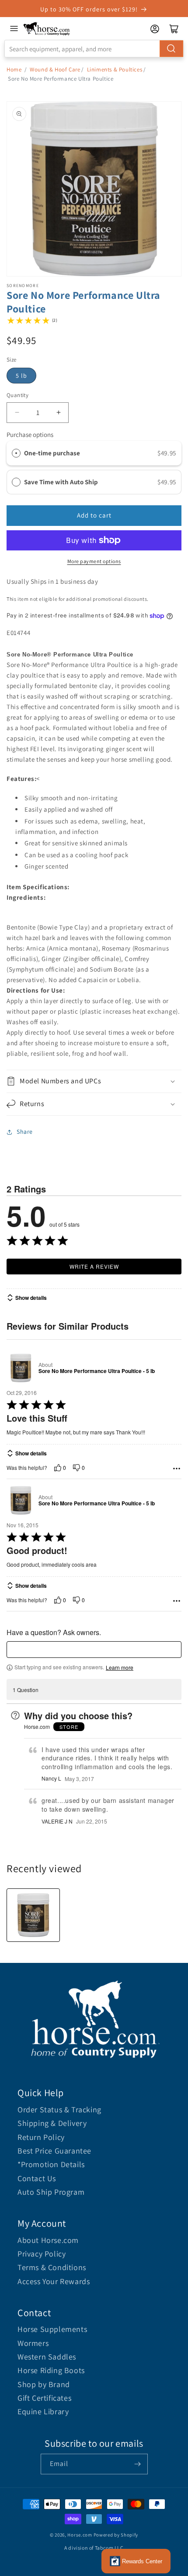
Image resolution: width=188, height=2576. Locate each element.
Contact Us (37, 2178)
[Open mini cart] (174, 29)
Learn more (120, 1668)
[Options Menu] (177, 1469)
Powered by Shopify (116, 2535)
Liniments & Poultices (115, 69)
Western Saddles (47, 2357)
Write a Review (94, 1266)
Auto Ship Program (51, 2192)
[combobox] (94, 49)
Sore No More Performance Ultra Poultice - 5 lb (97, 1371)
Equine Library (43, 2411)
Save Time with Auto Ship (62, 482)
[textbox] (94, 1650)
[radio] (16, 453)
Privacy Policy (42, 2254)
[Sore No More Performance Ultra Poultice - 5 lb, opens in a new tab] (21, 1368)
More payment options (94, 561)
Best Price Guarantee (54, 2151)
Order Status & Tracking (59, 2109)
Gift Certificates (44, 2398)
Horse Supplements (52, 2329)
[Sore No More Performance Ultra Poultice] (33, 1915)
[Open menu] (14, 28)
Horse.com (80, 2535)
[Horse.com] (47, 29)
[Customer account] (155, 29)
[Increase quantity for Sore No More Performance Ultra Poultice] (58, 413)
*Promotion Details (51, 2164)
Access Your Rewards (54, 2281)
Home (14, 69)
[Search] (171, 49)
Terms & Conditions (52, 2267)
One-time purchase (52, 453)
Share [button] (25, 1132)
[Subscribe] (138, 2464)
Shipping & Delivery (52, 2123)
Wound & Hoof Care (55, 69)
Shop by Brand (44, 2384)
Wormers (33, 2343)
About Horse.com (48, 2240)
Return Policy (41, 2137)
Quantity (17, 395)
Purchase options (30, 435)
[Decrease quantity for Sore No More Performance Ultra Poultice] (17, 413)
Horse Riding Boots (51, 2370)
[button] (94, 1081)
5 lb (21, 376)
